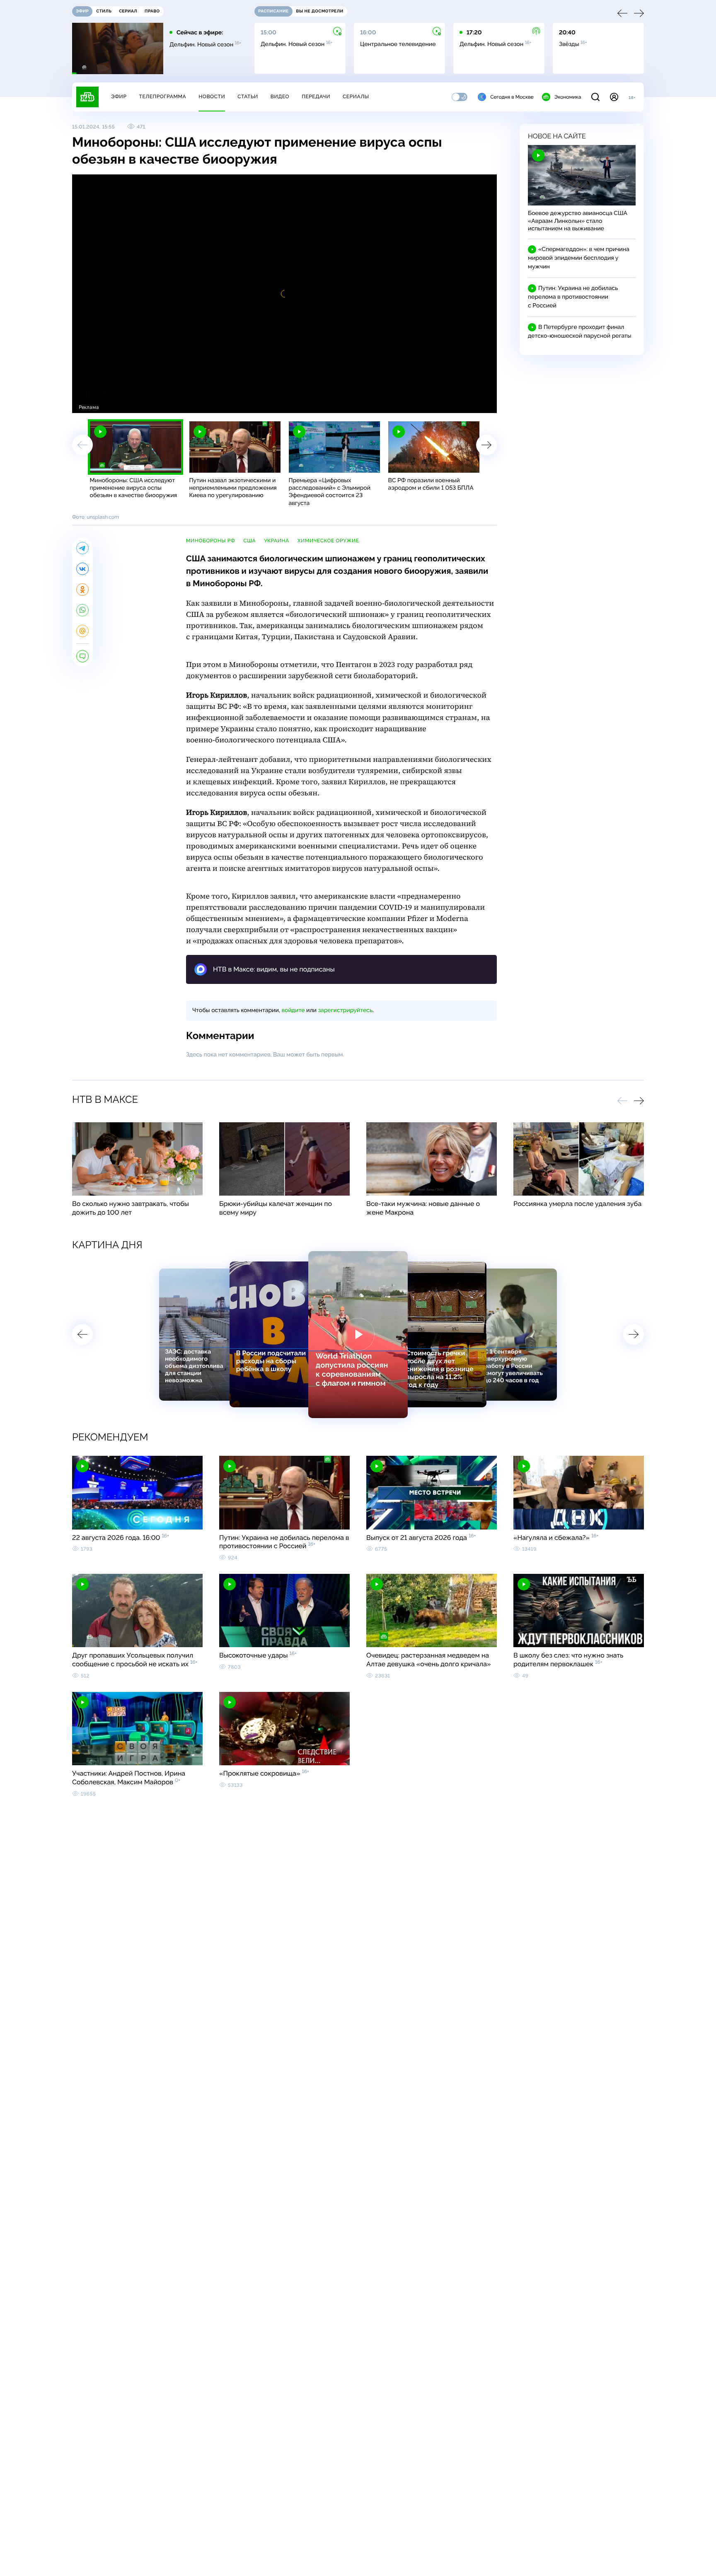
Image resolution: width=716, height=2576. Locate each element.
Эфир (119, 97)
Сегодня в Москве (512, 97)
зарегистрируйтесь (345, 1010)
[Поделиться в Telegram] (82, 548)
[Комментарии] (82, 656)
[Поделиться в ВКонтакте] (82, 569)
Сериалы (356, 97)
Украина (277, 541)
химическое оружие (328, 541)
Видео (280, 97)
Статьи (248, 97)
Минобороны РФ (210, 541)
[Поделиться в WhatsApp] (82, 610)
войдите (293, 1010)
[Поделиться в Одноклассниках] (82, 590)
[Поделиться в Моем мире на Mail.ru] (82, 631)
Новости (212, 97)
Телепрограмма (162, 97)
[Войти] (614, 97)
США (249, 541)
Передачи (316, 97)
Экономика (568, 97)
